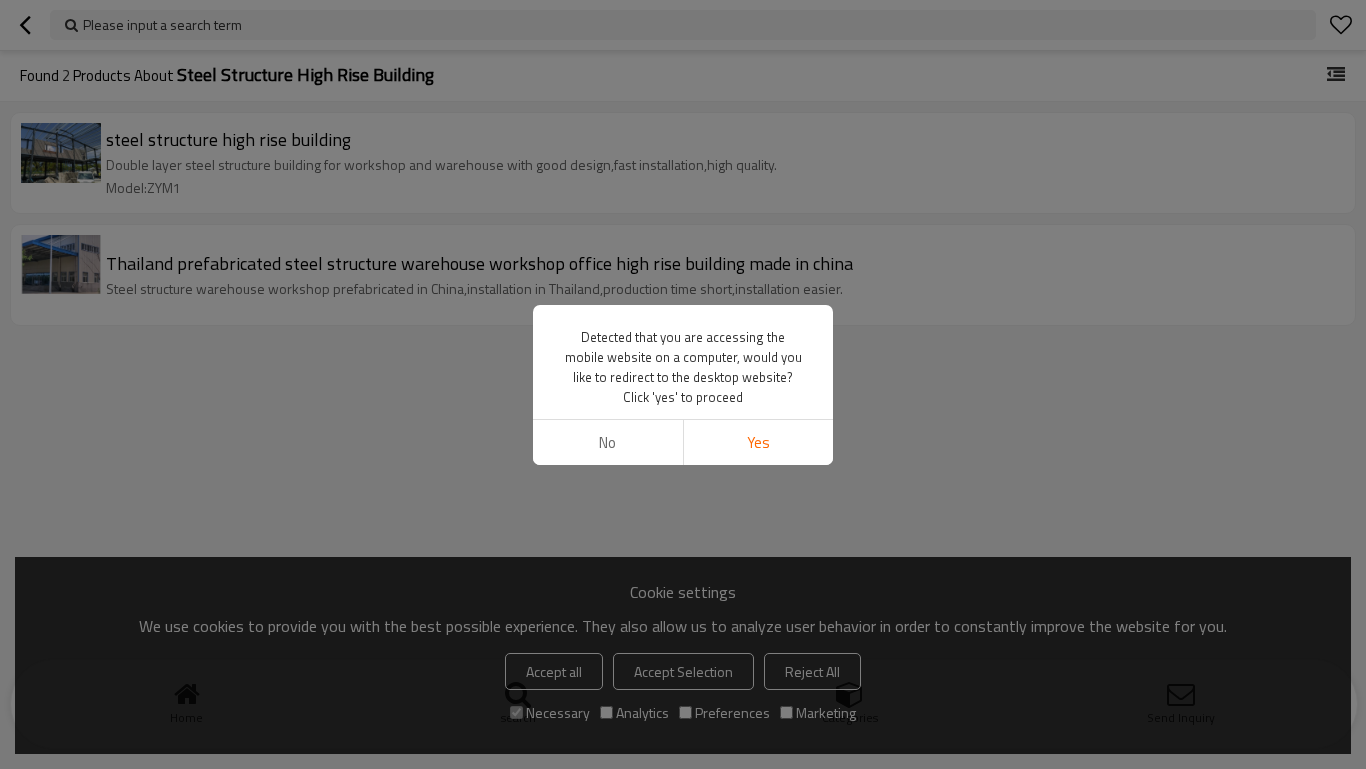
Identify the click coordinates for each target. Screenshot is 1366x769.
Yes (758, 442)
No (607, 442)
